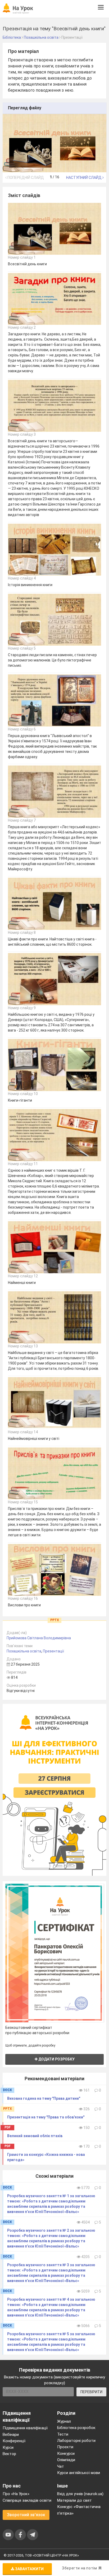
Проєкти (65, 2447)
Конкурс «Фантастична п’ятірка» (79, 2510)
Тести (63, 2434)
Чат (61, 2466)
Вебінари (11, 2435)
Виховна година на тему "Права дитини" (44, 2098)
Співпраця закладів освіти (27, 2500)
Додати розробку (56, 2059)
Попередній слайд (25, 178)
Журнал (64, 2421)
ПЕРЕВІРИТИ (91, 2392)
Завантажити (29, 2569)
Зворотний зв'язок (26, 2515)
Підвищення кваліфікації (25, 2428)
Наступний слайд (84, 178)
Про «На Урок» (16, 2494)
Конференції (14, 2441)
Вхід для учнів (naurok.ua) (80, 2494)
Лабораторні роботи (76, 2441)
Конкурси (66, 2454)
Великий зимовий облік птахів (35, 2136)
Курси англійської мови (79, 2473)
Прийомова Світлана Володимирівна (39, 1638)
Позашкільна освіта (24, 1651)
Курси (8, 2447)
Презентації (53, 1651)
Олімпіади (66, 2460)
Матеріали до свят (74, 2500)
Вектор (9, 2454)
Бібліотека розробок (76, 2428)
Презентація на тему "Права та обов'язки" (46, 2117)
